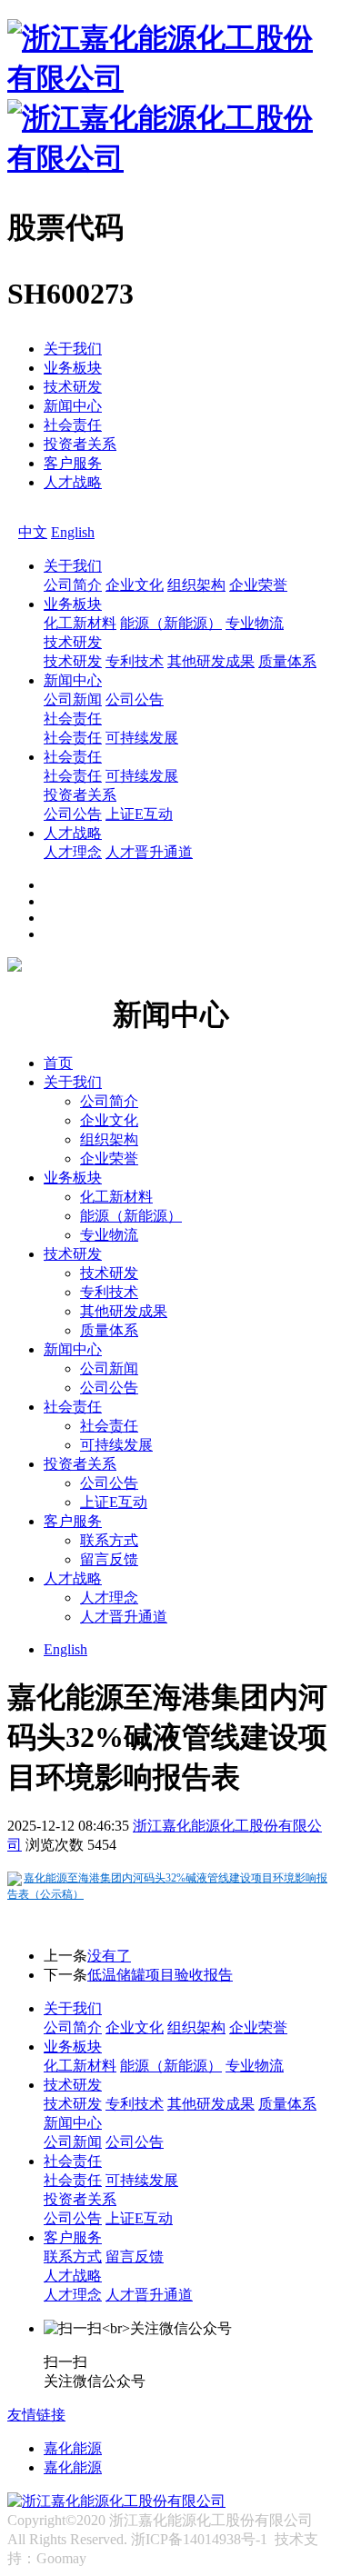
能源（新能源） (171, 623)
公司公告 (135, 699)
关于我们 (73, 349)
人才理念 (73, 852)
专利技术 (135, 661)
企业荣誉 (258, 585)
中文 (33, 532)
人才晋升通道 (149, 852)
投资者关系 (80, 444)
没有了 (109, 1956)
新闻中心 (73, 406)
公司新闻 (73, 699)
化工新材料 (80, 623)
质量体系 (287, 661)
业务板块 (73, 368)
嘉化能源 (73, 2448)
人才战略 (73, 482)
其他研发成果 (211, 661)
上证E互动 (139, 814)
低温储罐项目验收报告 (160, 1975)
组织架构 (196, 585)
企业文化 (135, 585)
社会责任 (73, 425)
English (73, 532)
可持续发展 (142, 738)
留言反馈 (109, 1559)
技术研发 (73, 387)
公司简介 (73, 585)
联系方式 (109, 1540)
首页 (58, 1063)
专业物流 (255, 623)
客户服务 (73, 463)
